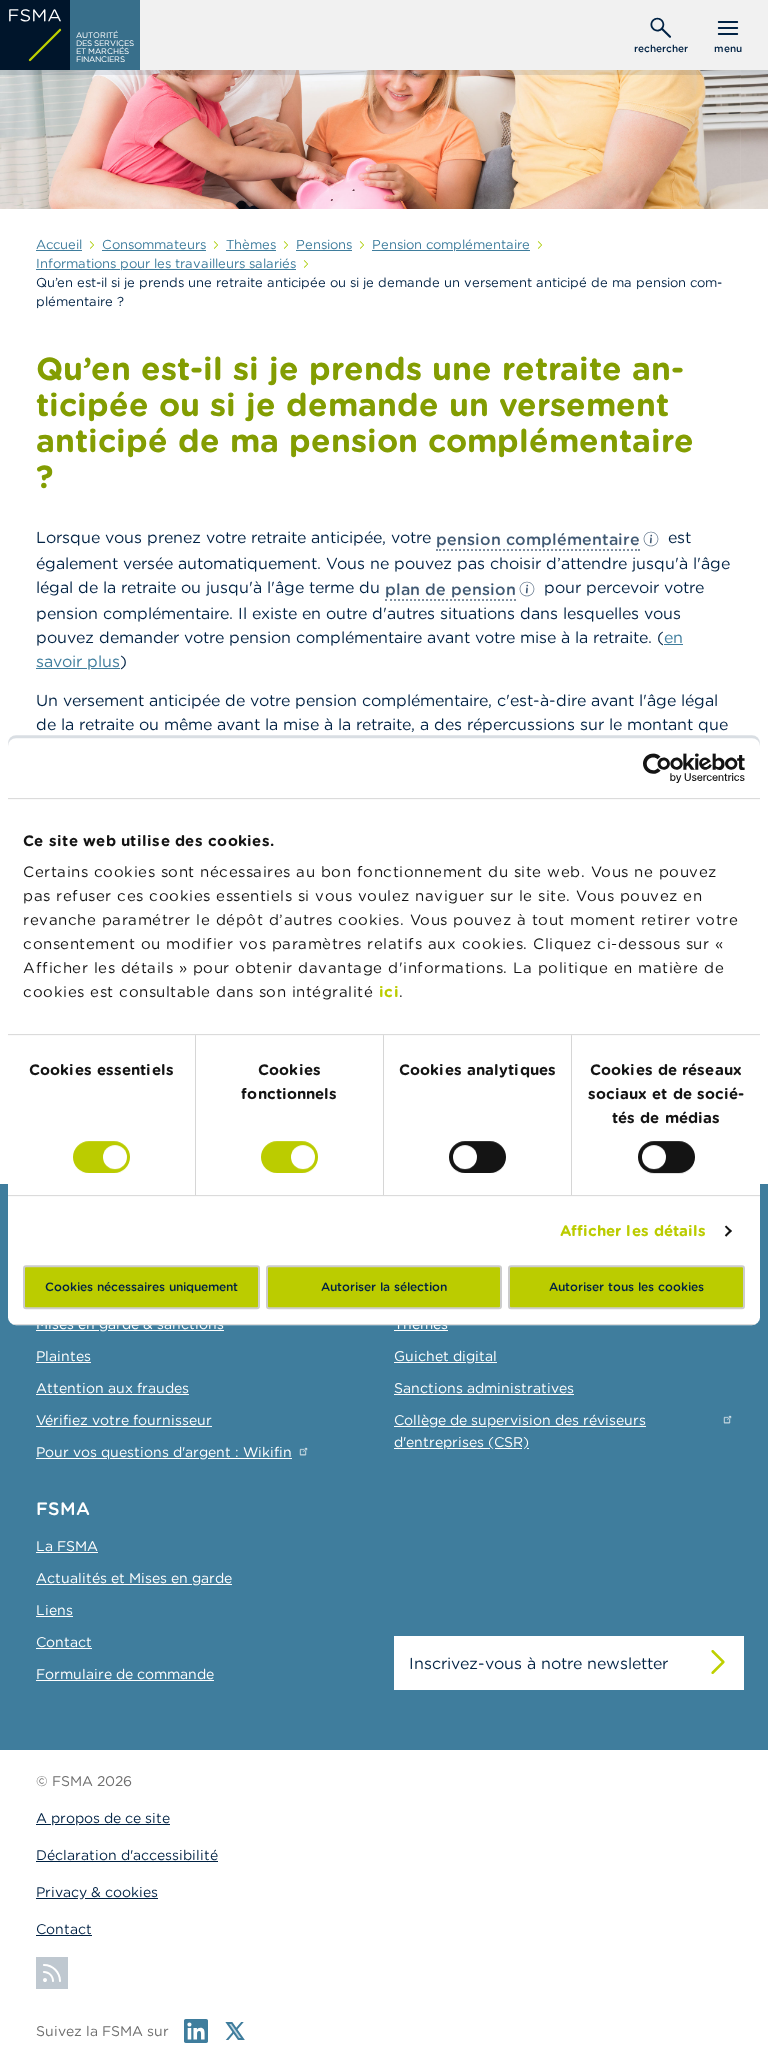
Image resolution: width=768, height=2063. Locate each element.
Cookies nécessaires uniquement (141, 1286)
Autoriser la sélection (384, 1286)
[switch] (289, 1157)
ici (389, 991)
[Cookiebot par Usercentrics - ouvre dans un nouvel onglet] (657, 768)
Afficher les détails (633, 1230)
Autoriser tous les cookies (626, 1286)
